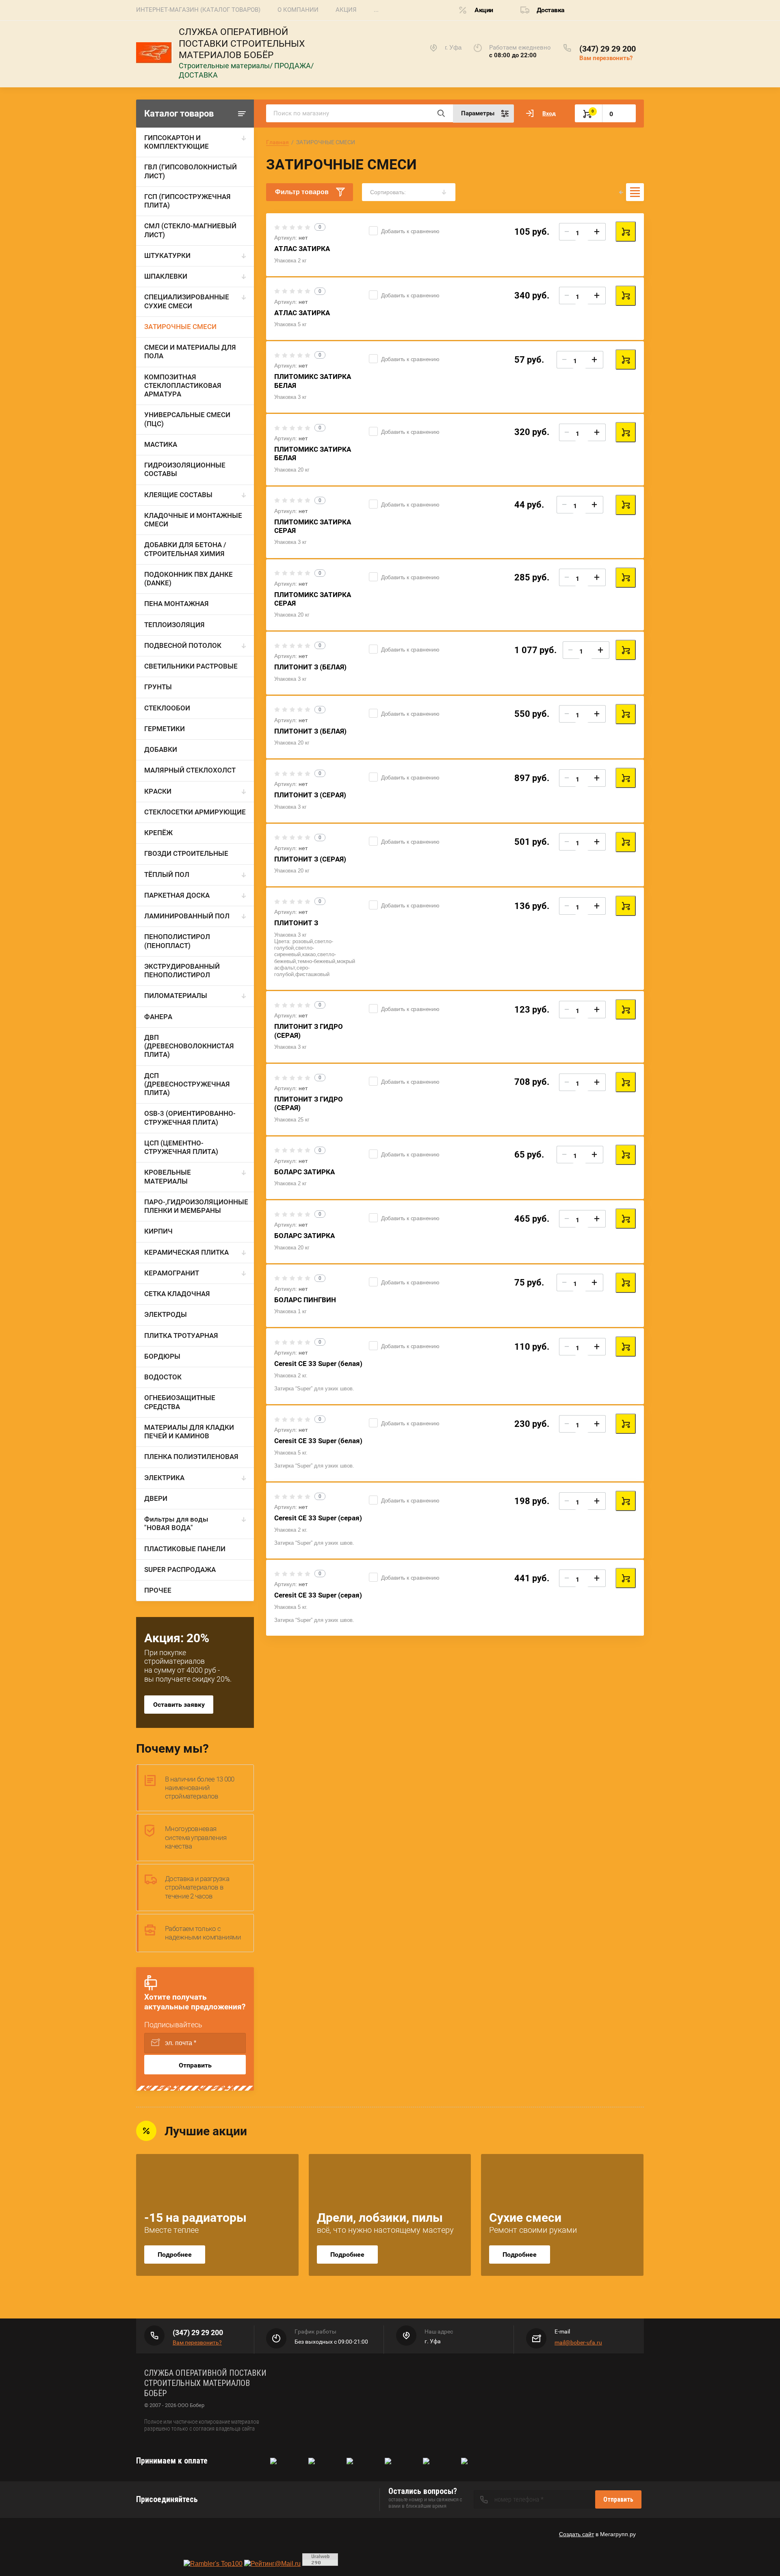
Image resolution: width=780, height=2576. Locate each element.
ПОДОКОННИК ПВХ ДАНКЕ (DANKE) (188, 579)
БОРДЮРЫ (162, 1356)
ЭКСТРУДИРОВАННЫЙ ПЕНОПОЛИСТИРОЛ (182, 971)
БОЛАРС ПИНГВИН (305, 1300)
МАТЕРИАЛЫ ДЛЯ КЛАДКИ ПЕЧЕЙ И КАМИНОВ (189, 1432)
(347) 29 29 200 (608, 49)
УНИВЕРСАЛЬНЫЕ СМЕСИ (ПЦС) (187, 419)
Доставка (551, 10)
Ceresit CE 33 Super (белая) (318, 1364)
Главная (277, 142)
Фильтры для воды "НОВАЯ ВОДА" (176, 1523)
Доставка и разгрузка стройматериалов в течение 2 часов (197, 1887)
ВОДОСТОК (163, 1377)
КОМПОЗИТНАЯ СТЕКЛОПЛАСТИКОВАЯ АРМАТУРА (183, 386)
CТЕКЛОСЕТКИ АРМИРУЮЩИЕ (195, 812)
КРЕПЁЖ (158, 833)
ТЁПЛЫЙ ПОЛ (167, 875)
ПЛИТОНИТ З (296, 923)
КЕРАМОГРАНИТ (172, 1273)
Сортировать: (388, 192)
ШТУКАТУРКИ (167, 255)
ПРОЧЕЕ (158, 1590)
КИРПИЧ (158, 1231)
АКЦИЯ (346, 10)
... (376, 10)
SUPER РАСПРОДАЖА (180, 1569)
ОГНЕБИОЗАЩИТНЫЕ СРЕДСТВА (180, 1402)
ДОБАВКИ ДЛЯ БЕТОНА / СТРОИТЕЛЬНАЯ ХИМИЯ (185, 549)
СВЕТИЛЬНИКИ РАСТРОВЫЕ (191, 666)
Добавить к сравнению (410, 231)
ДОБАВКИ (161, 749)
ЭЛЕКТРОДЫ (166, 1314)
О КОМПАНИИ (298, 10)
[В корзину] (626, 232)
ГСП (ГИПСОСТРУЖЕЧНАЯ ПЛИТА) (187, 201)
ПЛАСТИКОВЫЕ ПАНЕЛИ (185, 1549)
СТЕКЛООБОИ (167, 708)
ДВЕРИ (156, 1498)
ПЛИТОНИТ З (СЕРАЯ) (310, 795)
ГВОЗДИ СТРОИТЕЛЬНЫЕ (186, 853)
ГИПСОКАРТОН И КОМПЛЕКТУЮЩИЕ (177, 142)
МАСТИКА (161, 444)
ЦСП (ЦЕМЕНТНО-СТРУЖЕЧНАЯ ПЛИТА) (181, 1147)
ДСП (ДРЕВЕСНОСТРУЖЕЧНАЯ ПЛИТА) (187, 1084)
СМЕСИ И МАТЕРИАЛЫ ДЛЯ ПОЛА (190, 352)
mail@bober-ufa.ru (578, 2342)
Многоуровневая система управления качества (196, 1837)
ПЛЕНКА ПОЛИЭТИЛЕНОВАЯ (191, 1457)
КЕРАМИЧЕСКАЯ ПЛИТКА (186, 1252)
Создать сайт (576, 2534)
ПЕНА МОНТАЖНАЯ (177, 604)
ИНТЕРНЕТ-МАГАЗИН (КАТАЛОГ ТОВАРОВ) (198, 10)
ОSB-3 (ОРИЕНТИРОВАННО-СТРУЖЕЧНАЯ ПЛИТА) (190, 1118)
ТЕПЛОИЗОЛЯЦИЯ (174, 625)
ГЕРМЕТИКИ (165, 729)
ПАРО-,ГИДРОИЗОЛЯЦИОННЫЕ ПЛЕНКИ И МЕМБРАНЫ (196, 1206)
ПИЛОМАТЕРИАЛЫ (176, 996)
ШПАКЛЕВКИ (166, 276)
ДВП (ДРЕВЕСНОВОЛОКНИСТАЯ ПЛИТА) (189, 1046)
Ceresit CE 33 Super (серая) (318, 1518)
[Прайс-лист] (635, 192)
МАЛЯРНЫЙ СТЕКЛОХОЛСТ (190, 770)
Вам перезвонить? (606, 58)
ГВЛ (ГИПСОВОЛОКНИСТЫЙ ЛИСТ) (191, 171)
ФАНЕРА (158, 1017)
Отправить (195, 2065)
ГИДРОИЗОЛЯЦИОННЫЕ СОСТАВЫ (185, 469)
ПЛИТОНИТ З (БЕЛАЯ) (310, 667)
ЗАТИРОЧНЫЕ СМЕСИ (180, 327)
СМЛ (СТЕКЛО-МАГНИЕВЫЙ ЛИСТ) (190, 230)
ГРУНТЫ (158, 687)
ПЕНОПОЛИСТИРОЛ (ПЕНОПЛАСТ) (177, 941)
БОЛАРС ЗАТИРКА (304, 1172)
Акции (484, 10)
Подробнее (175, 2255)
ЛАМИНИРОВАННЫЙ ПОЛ (187, 916)
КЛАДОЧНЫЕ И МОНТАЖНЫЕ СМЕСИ (193, 520)
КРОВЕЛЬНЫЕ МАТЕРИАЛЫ (168, 1177)
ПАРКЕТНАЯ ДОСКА (177, 895)
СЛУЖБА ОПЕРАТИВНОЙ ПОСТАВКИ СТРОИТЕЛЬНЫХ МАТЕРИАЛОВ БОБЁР (242, 44)
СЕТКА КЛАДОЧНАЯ (177, 1294)
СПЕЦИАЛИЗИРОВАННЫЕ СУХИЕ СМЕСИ (187, 301)
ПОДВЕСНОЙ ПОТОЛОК (183, 645)
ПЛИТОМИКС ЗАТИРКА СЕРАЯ (313, 599)
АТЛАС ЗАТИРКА (302, 249)
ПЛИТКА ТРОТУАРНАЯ (181, 1336)
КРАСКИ (158, 791)
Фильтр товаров (302, 192)
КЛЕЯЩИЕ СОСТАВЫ (178, 495)
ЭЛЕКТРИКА (164, 1478)
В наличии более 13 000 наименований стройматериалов (200, 1788)
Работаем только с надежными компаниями (203, 1933)
